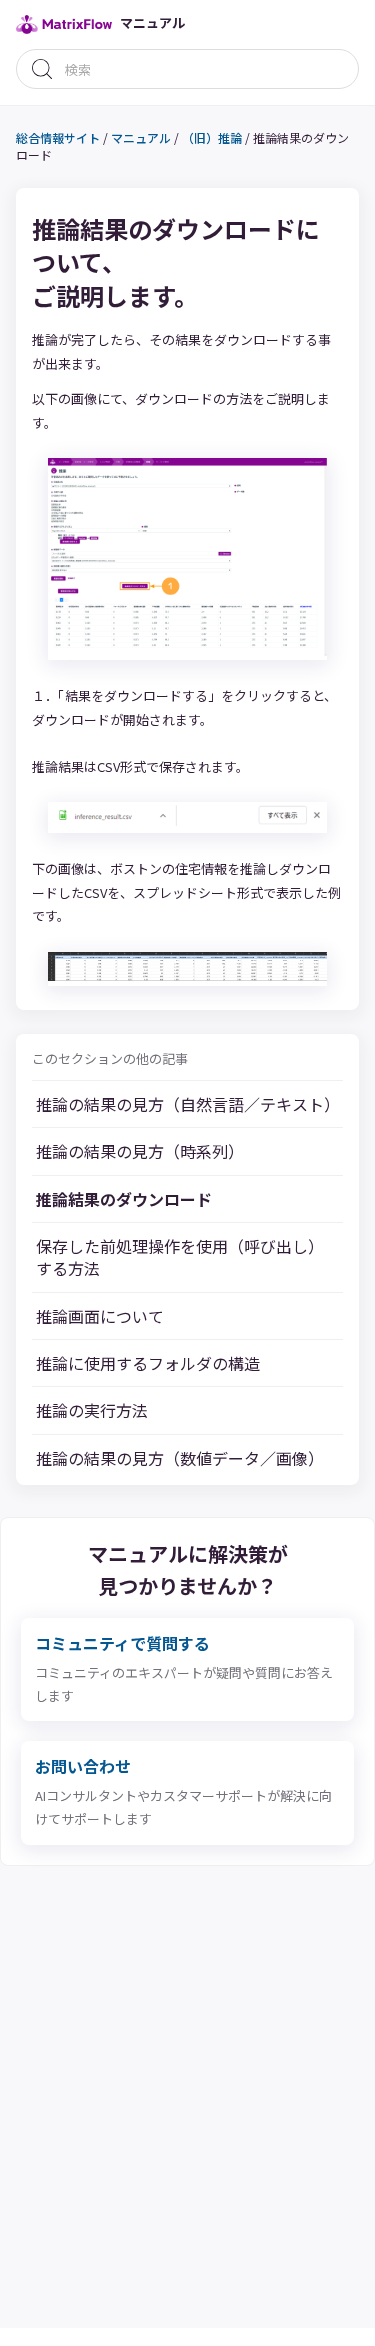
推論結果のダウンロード (124, 1199)
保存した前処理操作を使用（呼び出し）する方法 (180, 1257)
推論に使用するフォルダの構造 (148, 1363)
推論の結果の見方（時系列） (140, 1151)
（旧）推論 (212, 137)
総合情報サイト (58, 137)
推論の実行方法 (92, 1410)
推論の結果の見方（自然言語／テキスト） (187, 1104)
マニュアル (141, 137)
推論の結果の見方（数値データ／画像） (180, 1458)
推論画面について (100, 1316)
